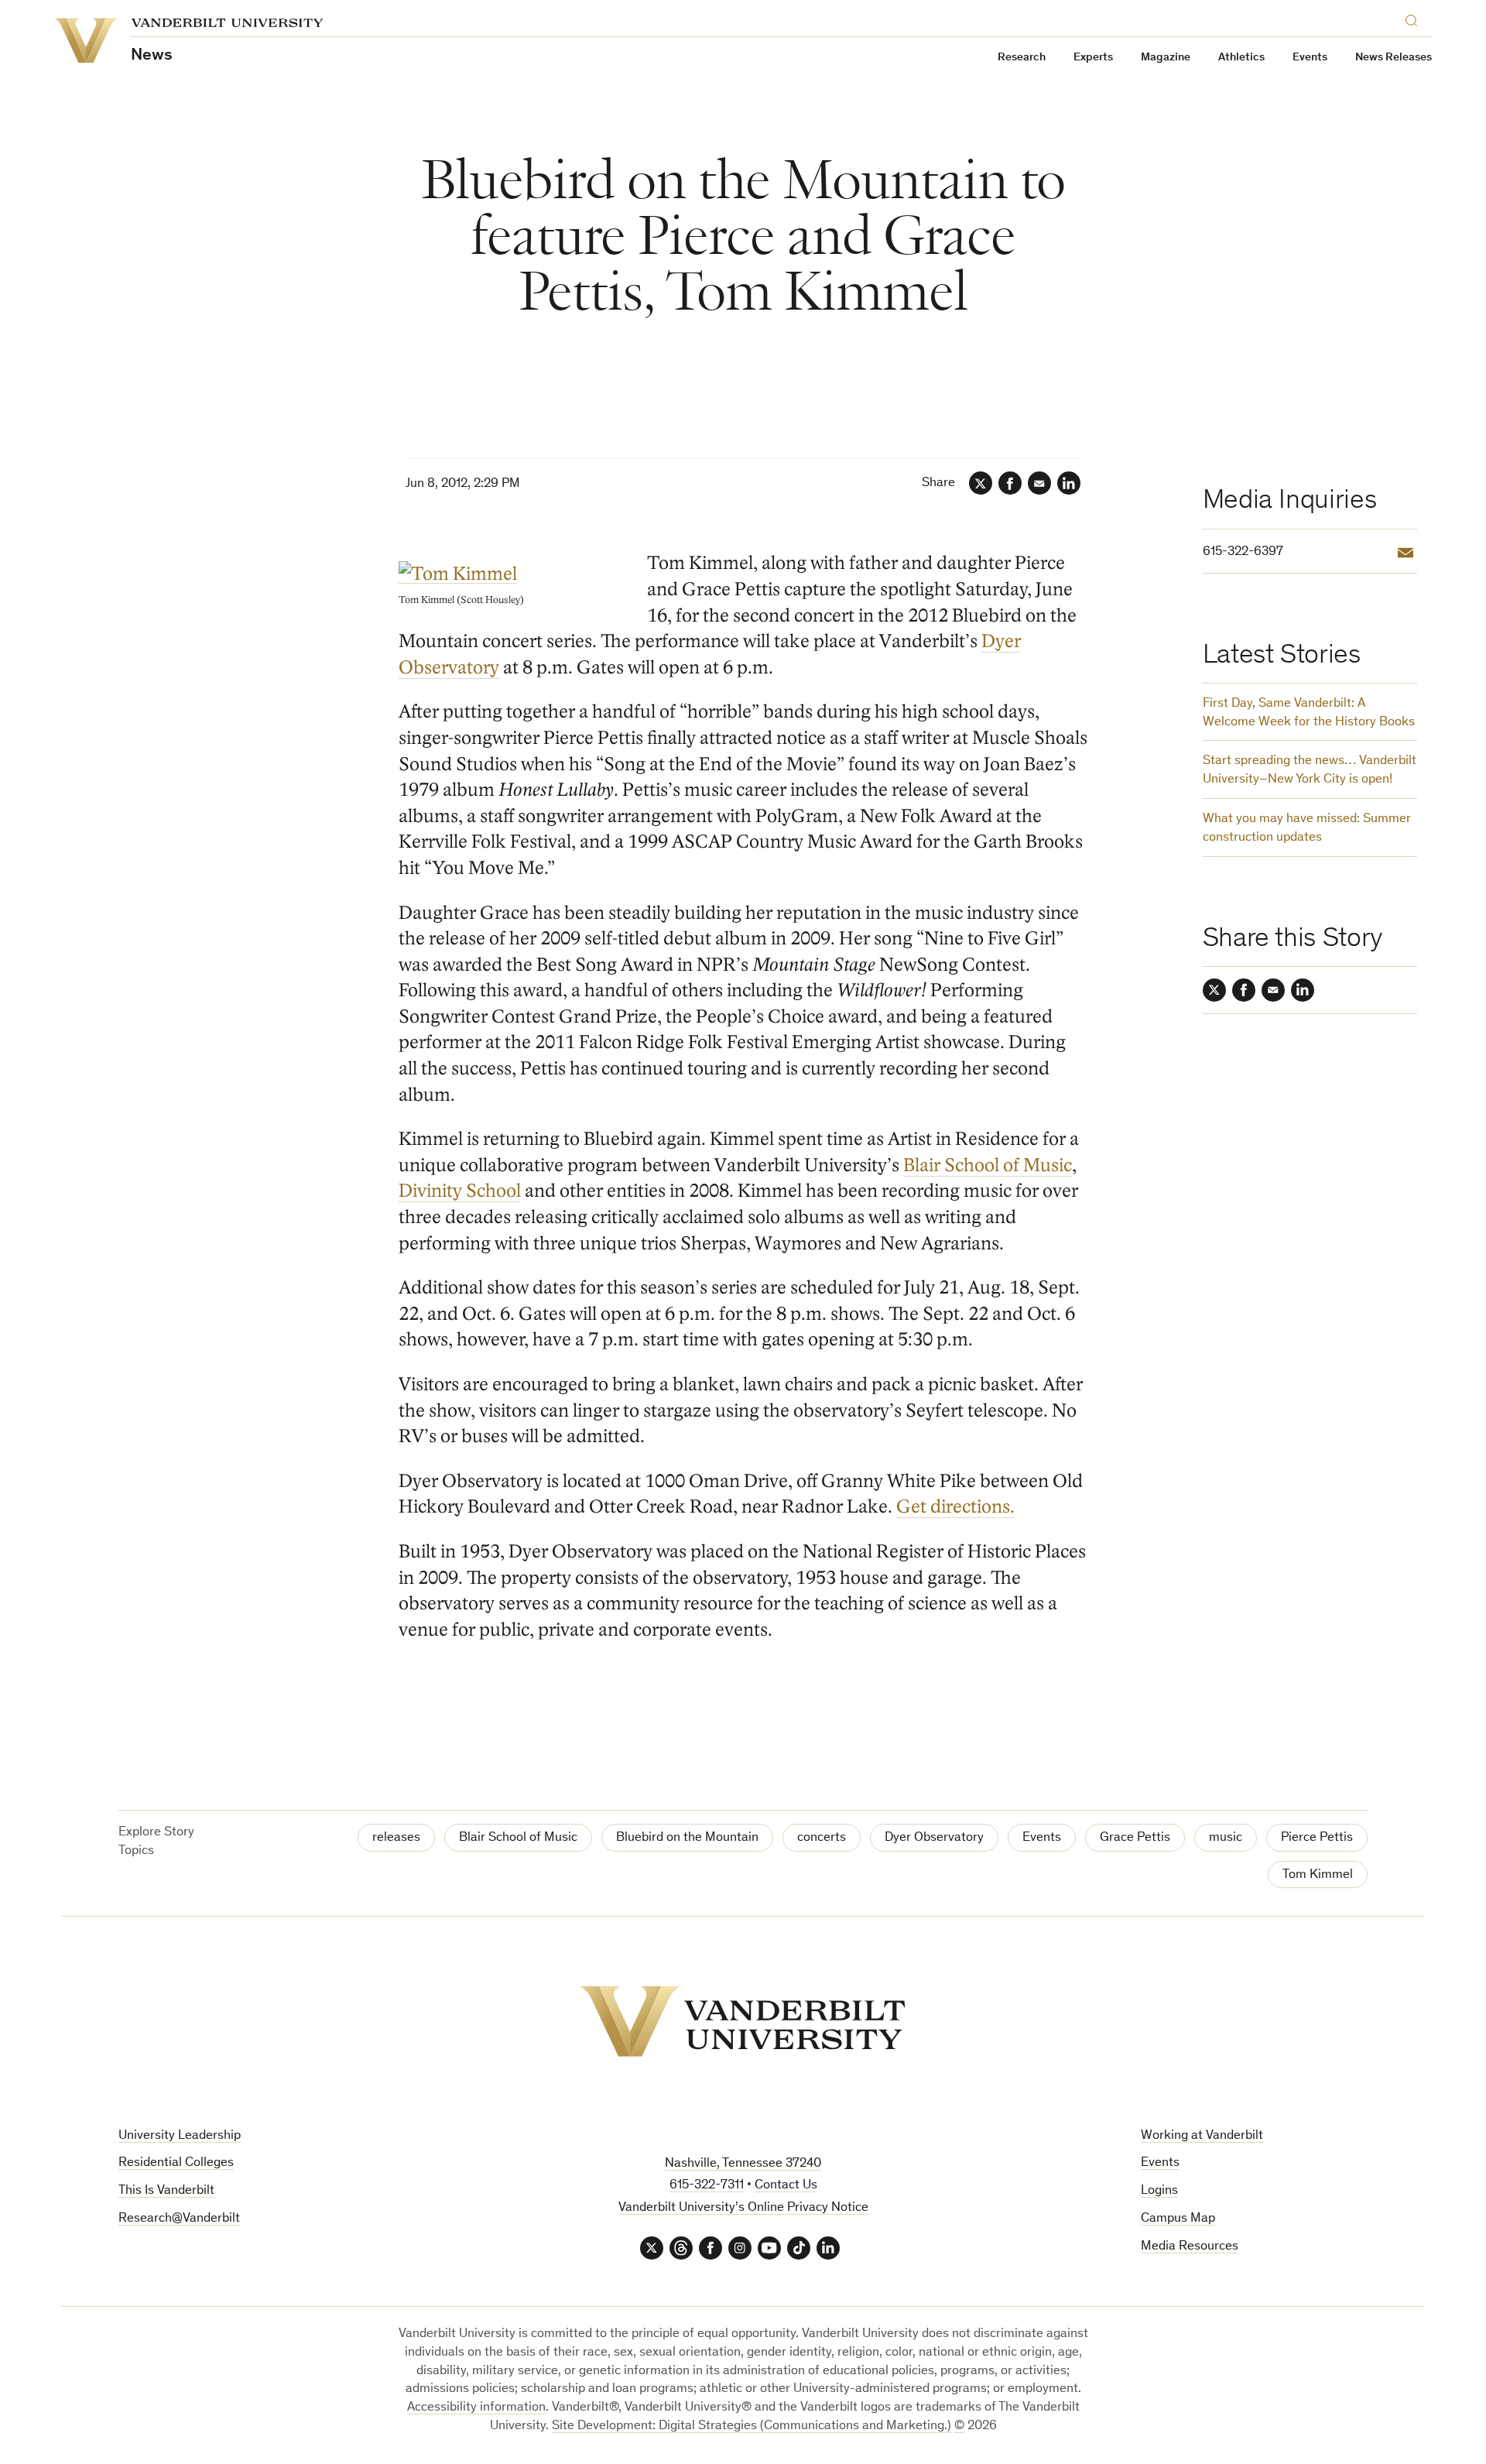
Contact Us (786, 2186)
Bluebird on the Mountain (687, 1838)
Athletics (1241, 58)
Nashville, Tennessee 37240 (743, 2164)
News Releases (1394, 58)
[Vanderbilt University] (743, 2021)
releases (396, 1838)
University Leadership (180, 2136)
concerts (822, 1838)
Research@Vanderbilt (179, 2219)
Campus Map (1178, 2219)
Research (1022, 58)
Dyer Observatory (934, 1838)
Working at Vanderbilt (1202, 2136)
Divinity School (460, 1191)
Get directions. (955, 1507)
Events (1310, 58)
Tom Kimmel (1318, 1875)
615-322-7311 (707, 2186)
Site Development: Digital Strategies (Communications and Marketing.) (752, 2426)
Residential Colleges (176, 2163)
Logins (1159, 2191)
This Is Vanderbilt (166, 2191)
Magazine (1166, 58)
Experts (1093, 58)
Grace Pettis (1135, 1838)
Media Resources (1190, 2247)
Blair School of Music (988, 1165)
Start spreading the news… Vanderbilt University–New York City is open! (1310, 771)
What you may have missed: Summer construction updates (1307, 829)
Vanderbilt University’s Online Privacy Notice (743, 2208)
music (1226, 1838)
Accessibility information (476, 2408)
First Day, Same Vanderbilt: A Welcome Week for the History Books (1309, 713)
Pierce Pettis (1317, 1838)
